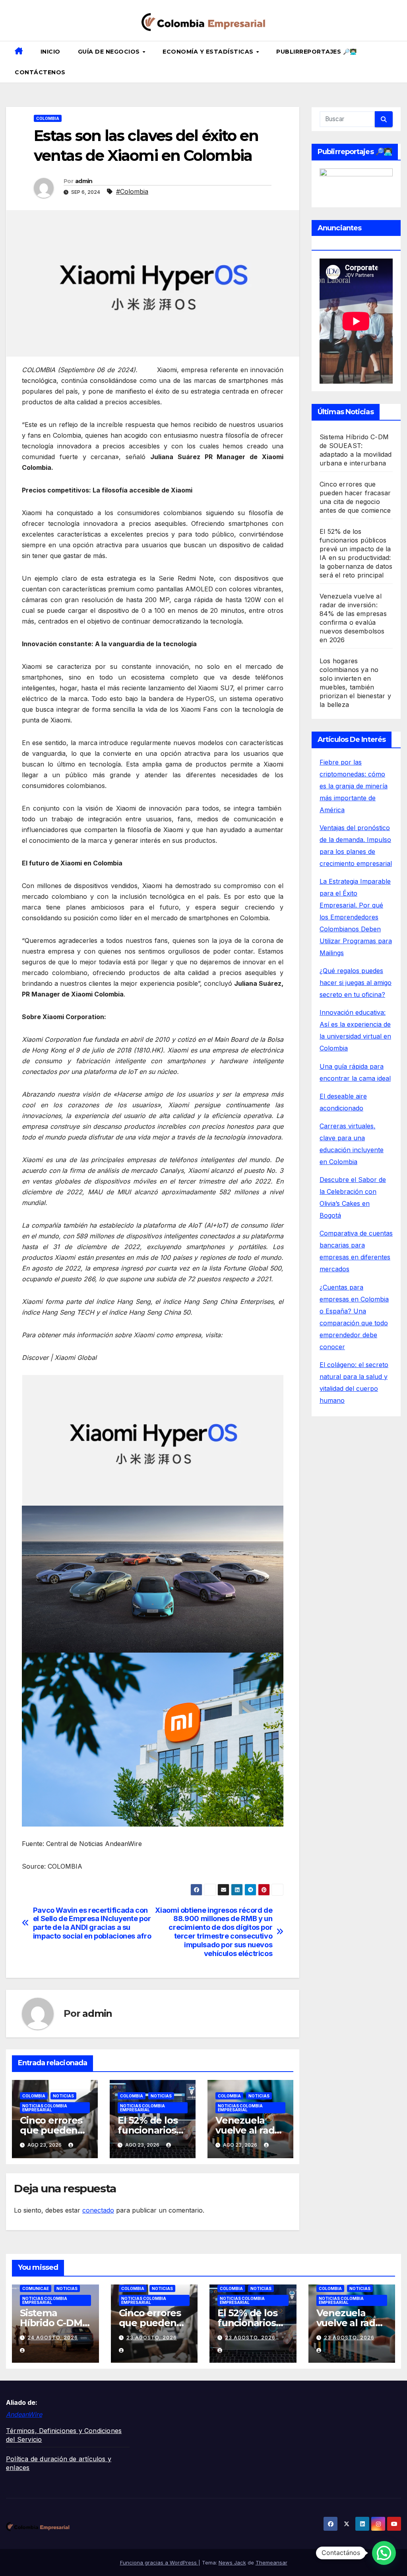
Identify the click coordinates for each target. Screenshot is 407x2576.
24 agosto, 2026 (53, 2338)
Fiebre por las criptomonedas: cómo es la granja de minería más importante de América (354, 786)
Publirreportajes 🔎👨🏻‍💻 (317, 52)
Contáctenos (40, 72)
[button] (398, 62)
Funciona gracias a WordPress (159, 2562)
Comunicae (36, 2288)
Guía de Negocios (110, 52)
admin (84, 181)
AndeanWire (24, 2414)
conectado (98, 2210)
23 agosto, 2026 (152, 2338)
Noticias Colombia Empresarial (45, 2108)
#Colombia (132, 191)
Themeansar (271, 2562)
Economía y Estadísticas (209, 52)
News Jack (232, 2562)
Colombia (48, 118)
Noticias (63, 2096)
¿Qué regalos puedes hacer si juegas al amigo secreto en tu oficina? (356, 983)
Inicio (50, 52)
